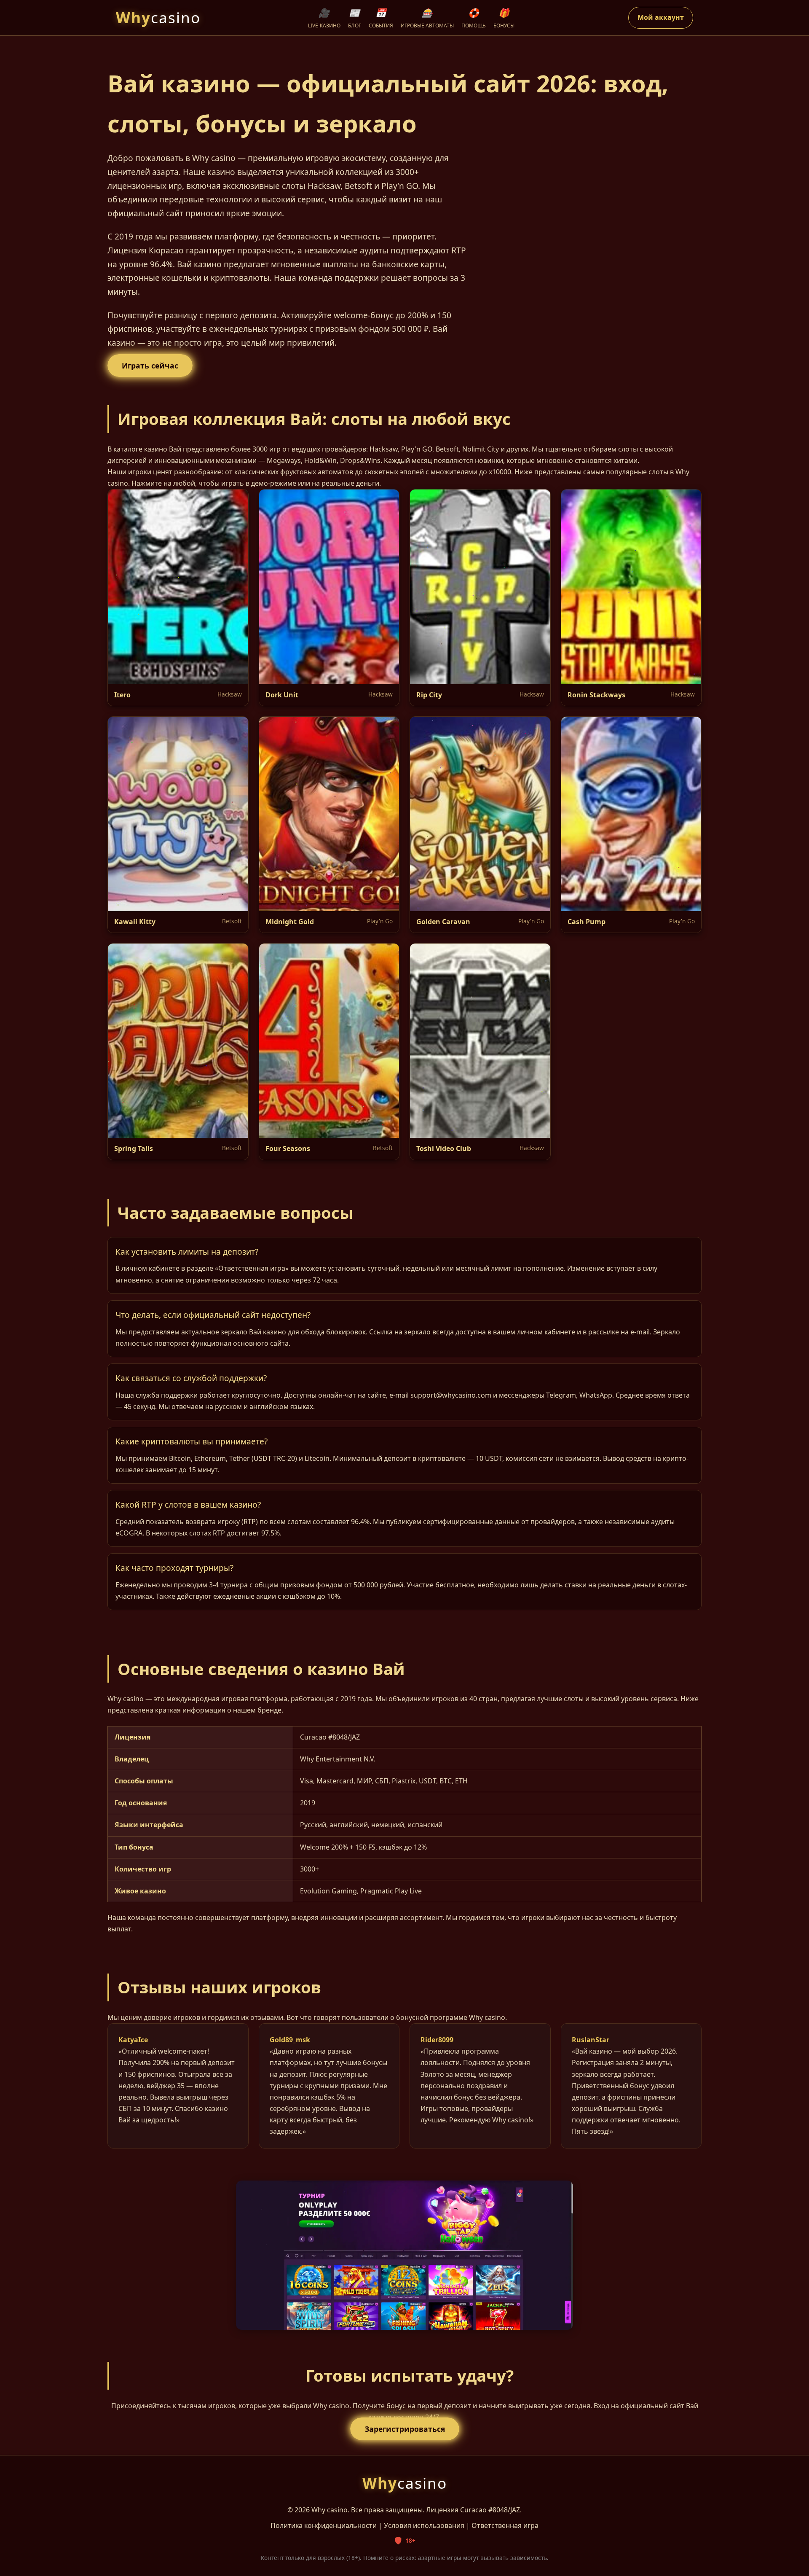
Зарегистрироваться (405, 2429)
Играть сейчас (150, 366)
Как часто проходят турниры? (174, 1568)
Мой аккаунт (661, 17)
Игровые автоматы (427, 18)
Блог (355, 18)
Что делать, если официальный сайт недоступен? (213, 1315)
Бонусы (504, 18)
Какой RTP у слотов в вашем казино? (188, 1504)
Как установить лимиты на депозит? (187, 1252)
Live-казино (324, 18)
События (381, 18)
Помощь (474, 18)
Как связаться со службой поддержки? (191, 1378)
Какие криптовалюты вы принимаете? (192, 1441)
